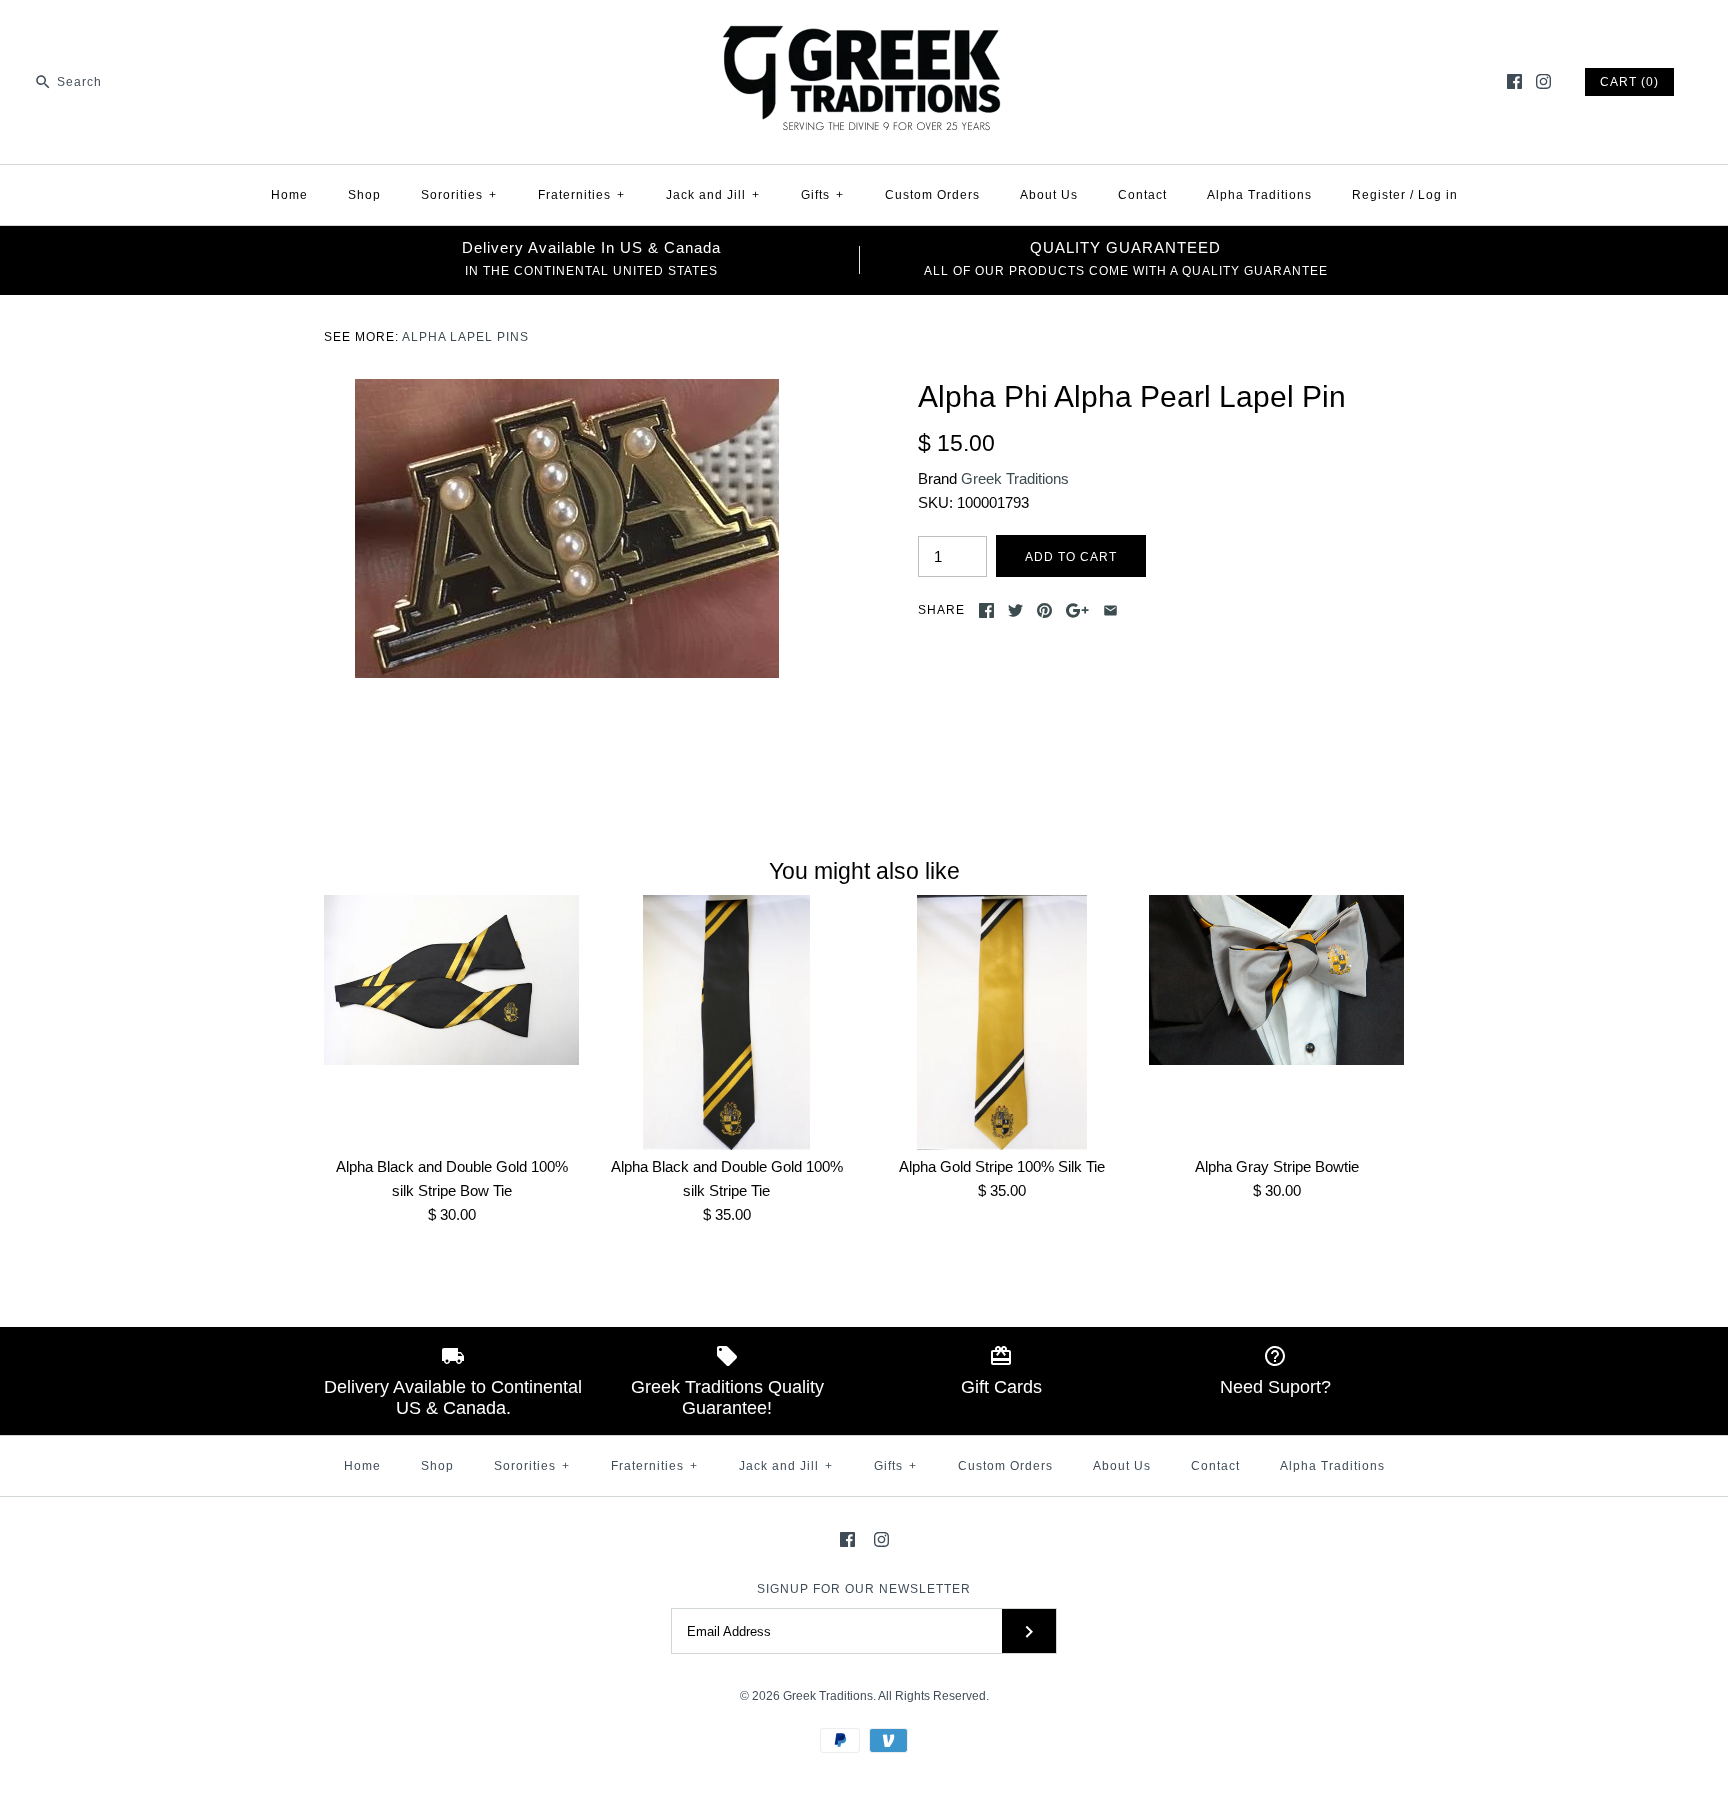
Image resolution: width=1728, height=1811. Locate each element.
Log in (1438, 195)
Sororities (459, 195)
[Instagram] (1543, 81)
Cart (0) (1629, 82)
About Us (1049, 195)
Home (289, 195)
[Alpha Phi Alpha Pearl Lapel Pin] (567, 390)
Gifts (822, 195)
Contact (1142, 195)
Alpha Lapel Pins (465, 337)
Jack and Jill (713, 195)
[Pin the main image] (1044, 610)
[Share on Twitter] (1015, 610)
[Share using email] (1110, 610)
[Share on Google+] (1077, 610)
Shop (364, 195)
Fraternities (581, 195)
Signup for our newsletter (864, 1589)
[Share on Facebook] (986, 610)
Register (1379, 195)
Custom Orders (932, 195)
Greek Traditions (1015, 478)
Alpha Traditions (1259, 195)
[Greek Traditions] (864, 31)
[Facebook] (1514, 81)
